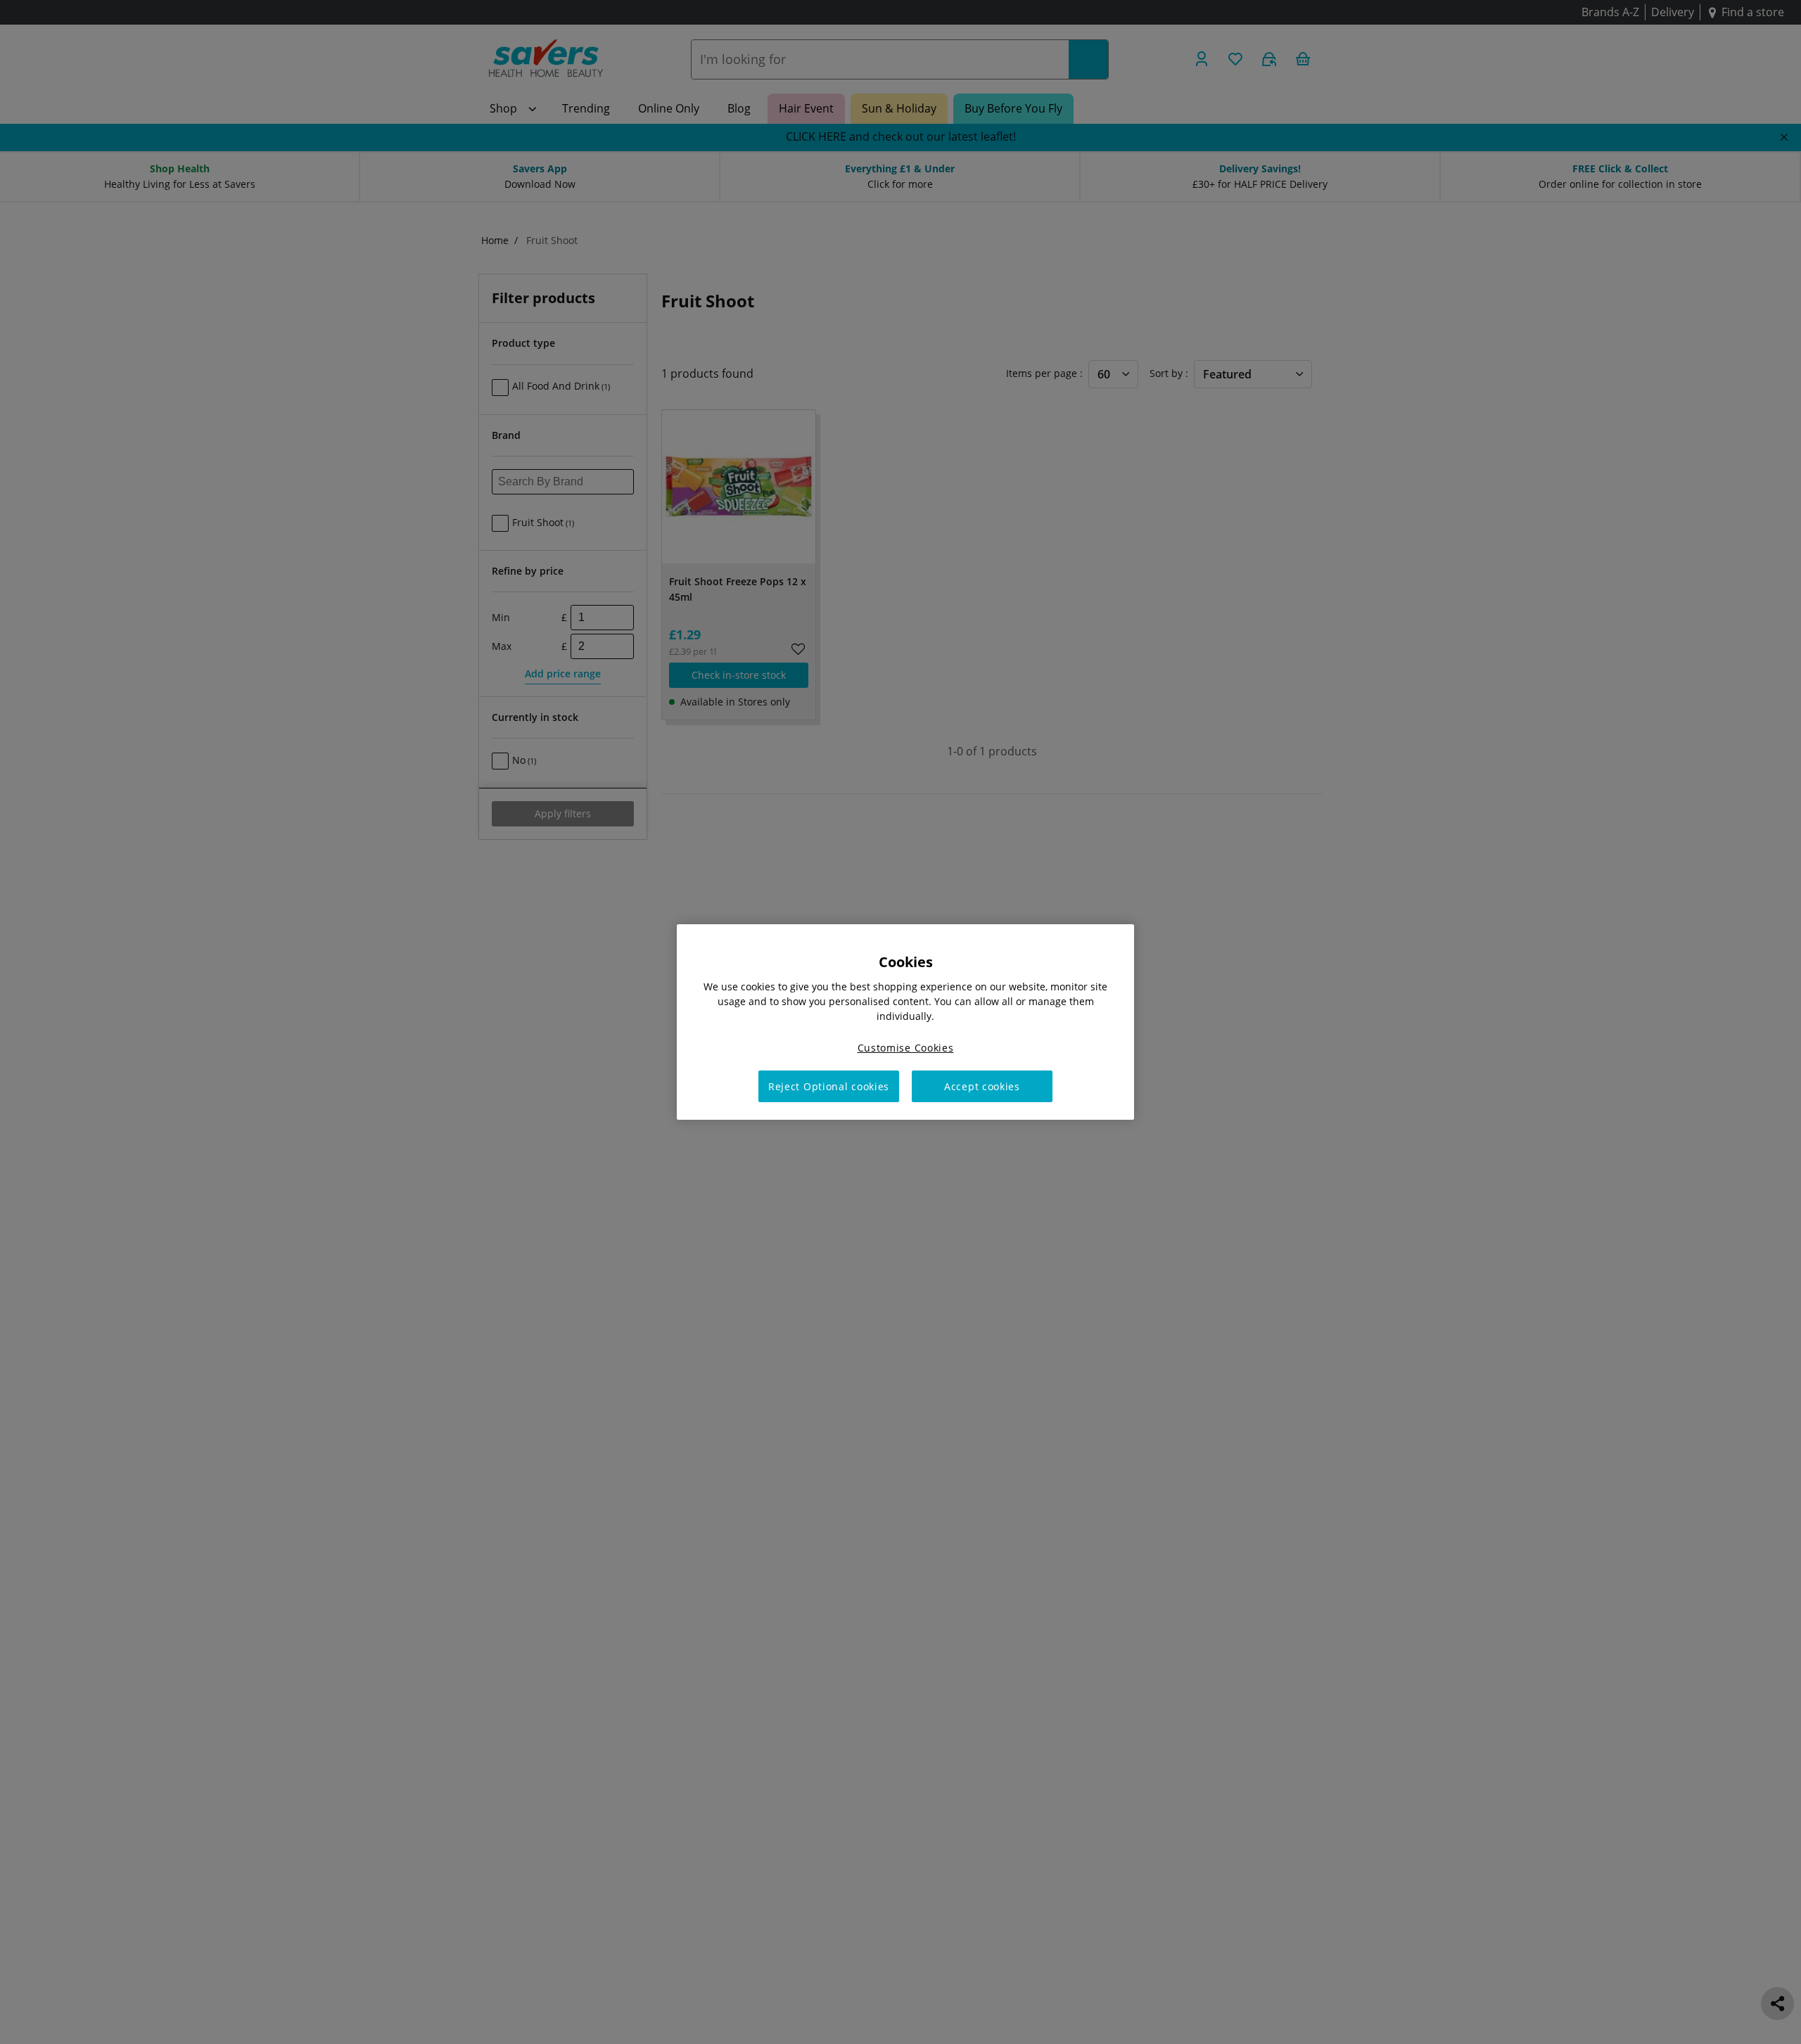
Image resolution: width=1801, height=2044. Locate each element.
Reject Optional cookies (829, 1086)
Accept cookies (982, 1086)
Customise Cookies (906, 1048)
